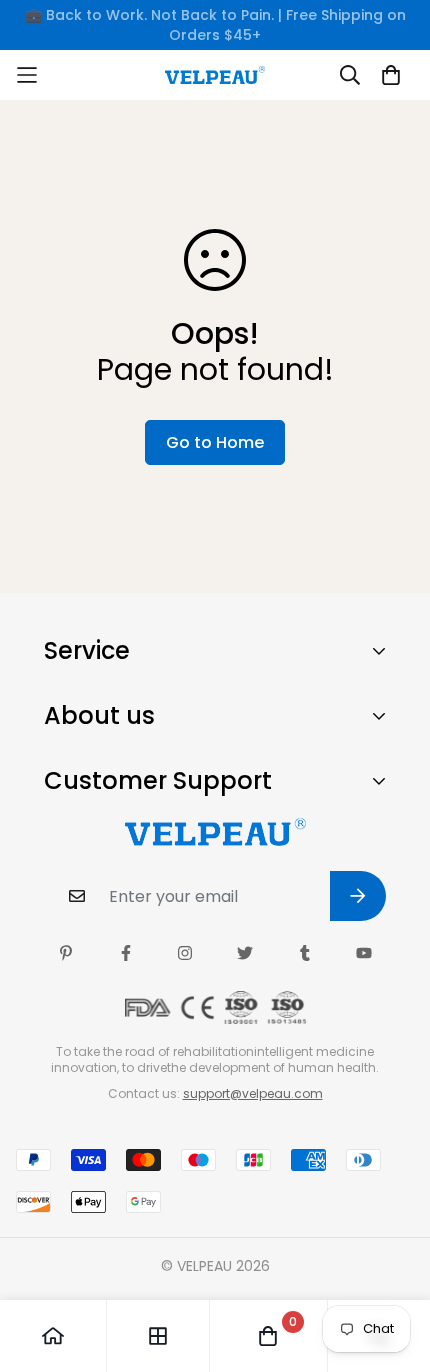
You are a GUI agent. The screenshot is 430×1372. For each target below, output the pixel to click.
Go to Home (215, 442)
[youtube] (364, 953)
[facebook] (126, 953)
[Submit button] (358, 896)
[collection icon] (158, 1336)
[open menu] (66, 75)
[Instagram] (185, 953)
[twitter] (245, 953)
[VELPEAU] (215, 74)
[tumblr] (305, 953)
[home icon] (53, 1336)
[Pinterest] (66, 953)
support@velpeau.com (253, 1093)
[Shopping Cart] (391, 75)
